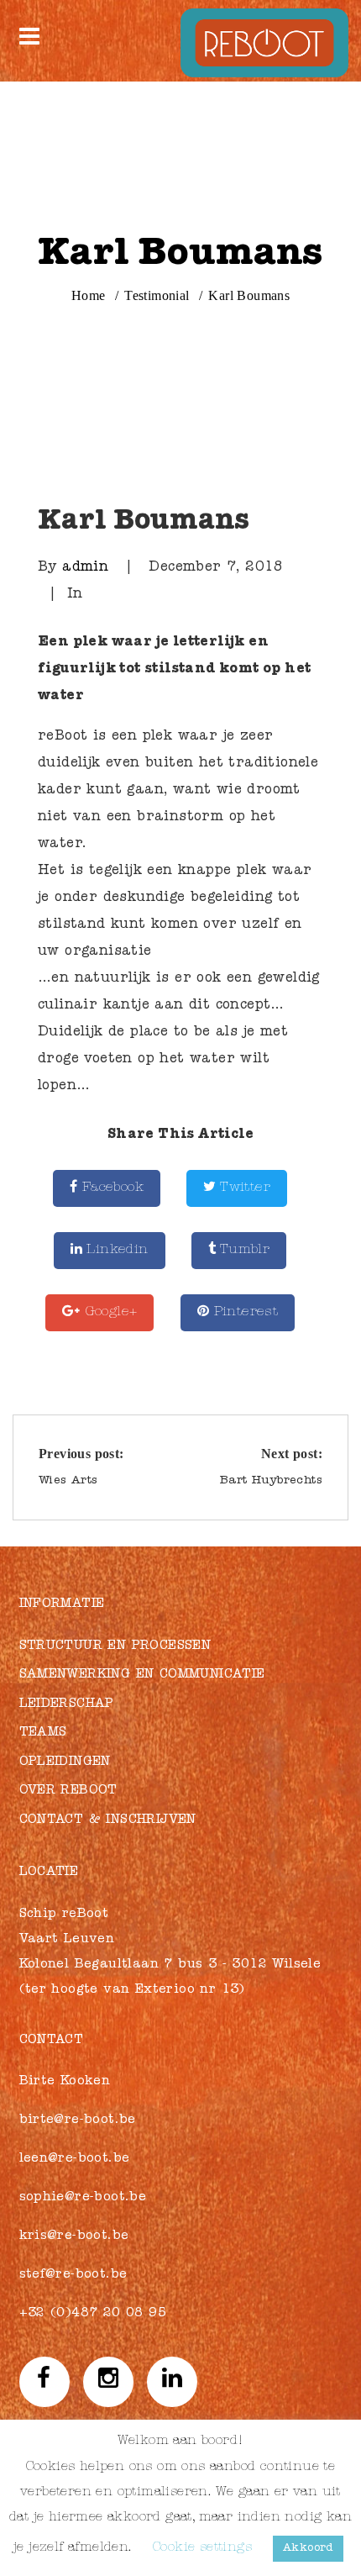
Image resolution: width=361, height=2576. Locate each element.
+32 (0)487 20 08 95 (93, 2314)
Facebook (110, 1188)
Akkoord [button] (308, 2549)
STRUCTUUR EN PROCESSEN (115, 1647)
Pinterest (243, 1313)
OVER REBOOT (68, 1791)
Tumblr (243, 1251)
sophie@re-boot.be (83, 2198)
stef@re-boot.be (73, 2276)
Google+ (108, 1313)
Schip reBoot (64, 1915)
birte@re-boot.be (78, 2121)
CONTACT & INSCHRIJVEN (108, 1821)
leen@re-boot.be (75, 2160)
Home (89, 295)
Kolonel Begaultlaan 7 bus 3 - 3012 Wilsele (170, 1965)
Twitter (243, 1188)
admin (85, 568)
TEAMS (43, 1733)
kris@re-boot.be (74, 2237)
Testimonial (157, 295)
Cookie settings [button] (202, 2549)
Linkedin (115, 1251)
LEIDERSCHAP (67, 1705)
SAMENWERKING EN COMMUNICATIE (142, 1675)
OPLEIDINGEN (65, 1763)
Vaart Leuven (67, 1940)
